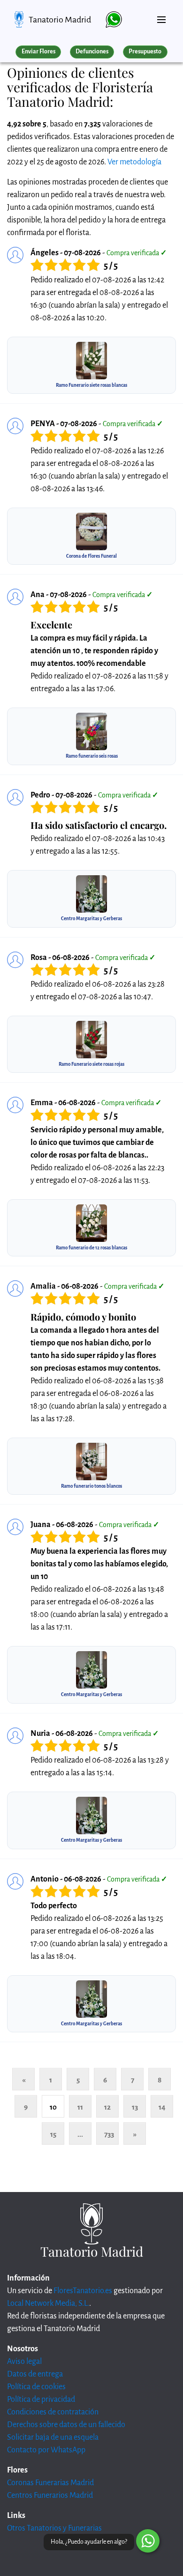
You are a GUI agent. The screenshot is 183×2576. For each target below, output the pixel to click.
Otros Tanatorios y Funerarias (54, 2528)
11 (80, 2107)
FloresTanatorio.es (83, 2291)
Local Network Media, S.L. (48, 2303)
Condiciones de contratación (53, 2412)
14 (162, 2107)
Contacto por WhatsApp (46, 2450)
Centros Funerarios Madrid (50, 2495)
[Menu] (161, 16)
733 (109, 2134)
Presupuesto (145, 52)
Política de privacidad (41, 2399)
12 (107, 2107)
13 (135, 2107)
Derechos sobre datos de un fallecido (66, 2425)
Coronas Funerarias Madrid (50, 2483)
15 (53, 2134)
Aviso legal (24, 2362)
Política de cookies (36, 2387)
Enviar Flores (38, 52)
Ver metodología (134, 162)
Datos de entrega (35, 2374)
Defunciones (92, 52)
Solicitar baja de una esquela (53, 2437)
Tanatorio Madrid (60, 20)
